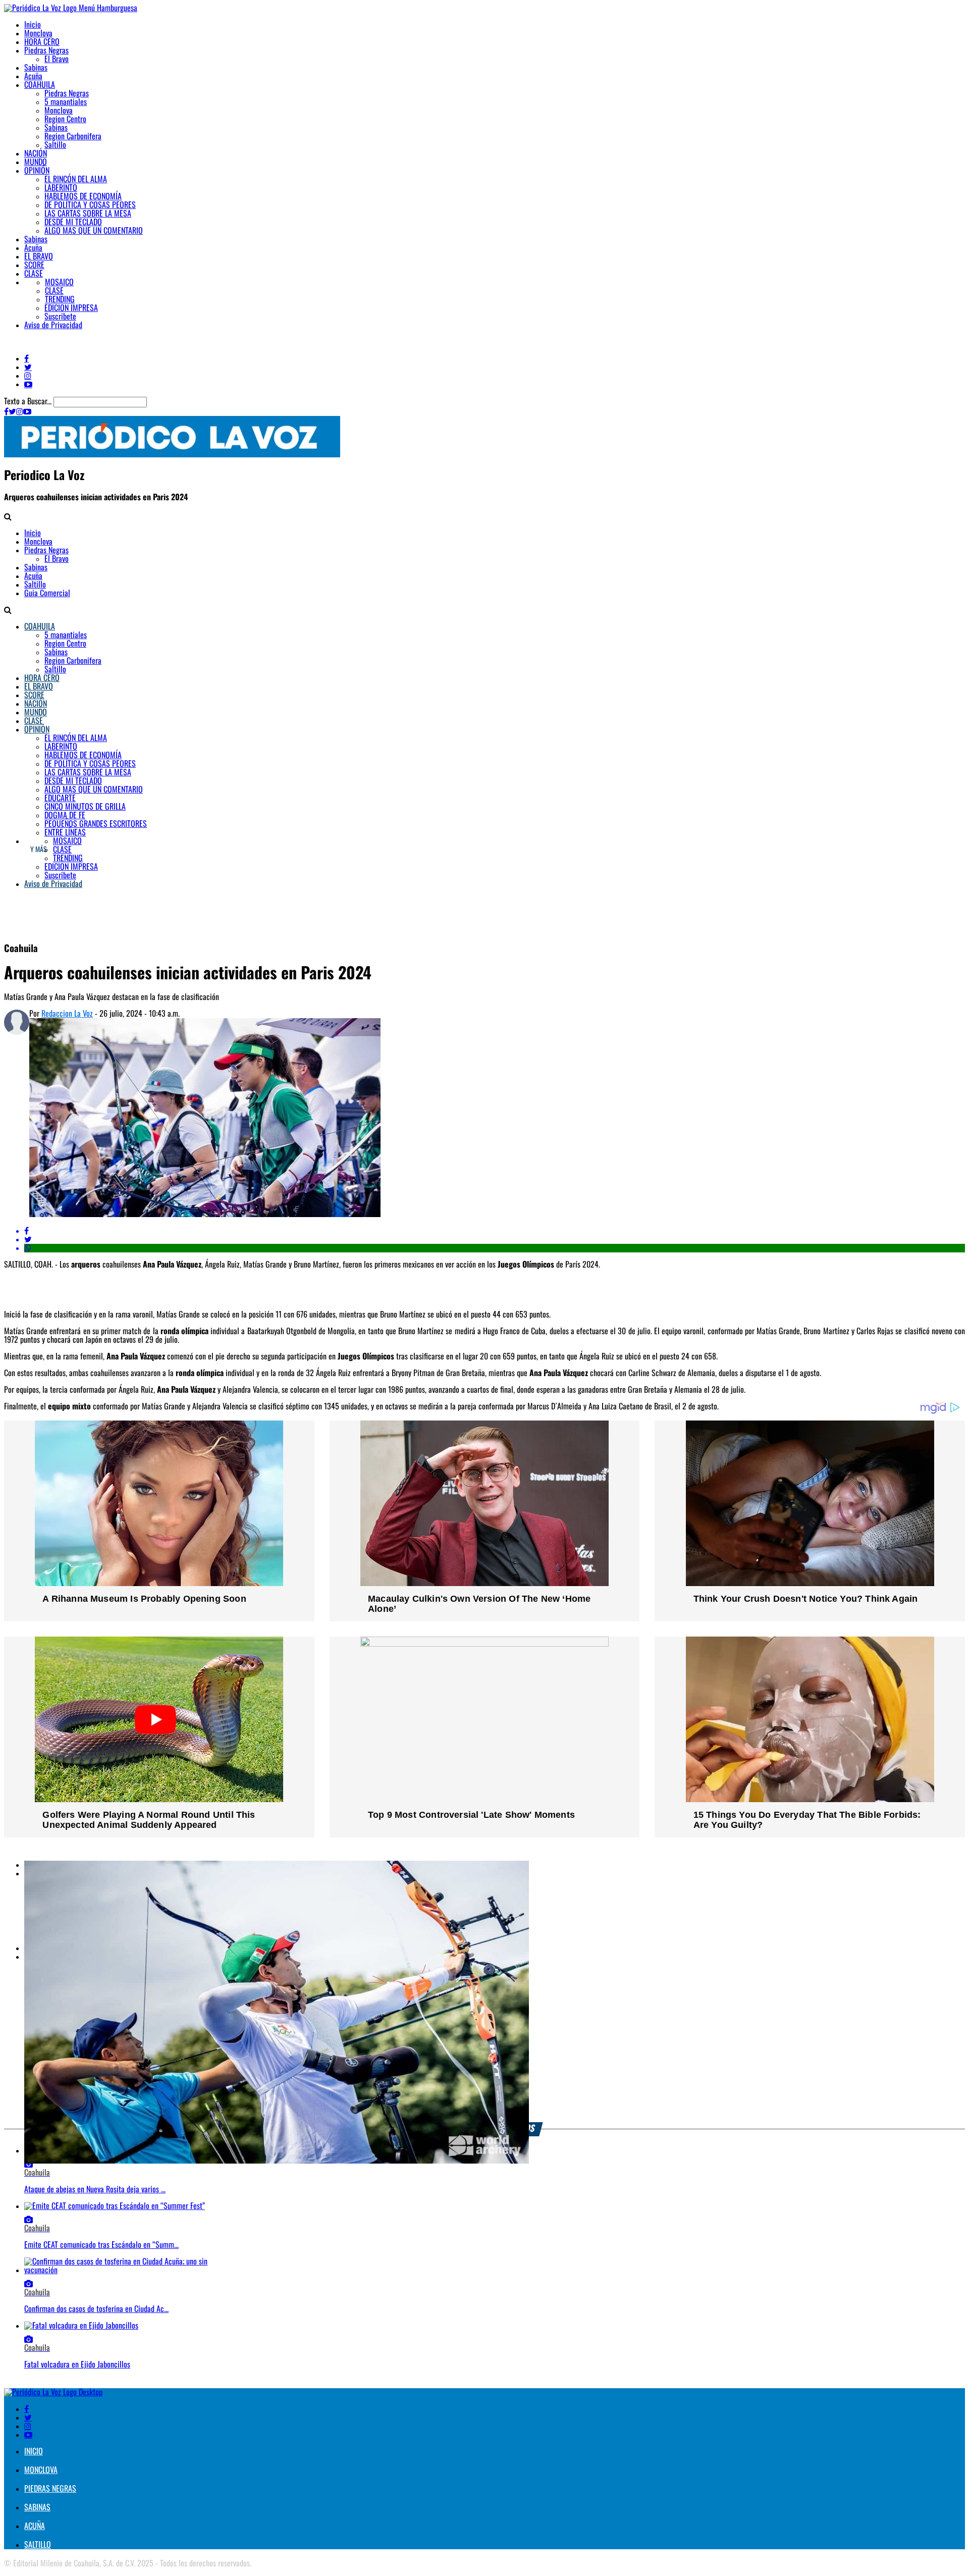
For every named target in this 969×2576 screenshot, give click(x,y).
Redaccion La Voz (67, 1014)
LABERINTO (61, 188)
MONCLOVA (41, 2470)
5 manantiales (66, 102)
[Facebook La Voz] (26, 358)
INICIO (34, 2452)
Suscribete (60, 317)
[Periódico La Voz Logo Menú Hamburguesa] (71, 8)
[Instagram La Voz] (28, 376)
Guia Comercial (47, 593)
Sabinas (36, 68)
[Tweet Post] (495, 1240)
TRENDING (60, 300)
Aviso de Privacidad (53, 325)
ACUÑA (35, 2526)
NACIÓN (36, 154)
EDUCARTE (60, 798)
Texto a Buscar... (29, 402)
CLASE (34, 274)
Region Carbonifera (73, 137)
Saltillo (55, 145)
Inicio (33, 25)
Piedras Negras (46, 51)
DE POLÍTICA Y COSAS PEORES (90, 205)
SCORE (34, 265)
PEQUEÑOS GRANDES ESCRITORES (96, 824)
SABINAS (37, 2508)
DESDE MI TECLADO (73, 222)
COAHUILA (40, 85)
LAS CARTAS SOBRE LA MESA (88, 214)
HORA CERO (42, 42)
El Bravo (57, 59)
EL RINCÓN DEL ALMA (76, 179)
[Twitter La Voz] (28, 367)
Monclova (38, 34)
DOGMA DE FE (65, 816)
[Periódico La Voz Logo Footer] (53, 2393)
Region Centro (65, 119)
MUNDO (36, 162)
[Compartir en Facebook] (495, 1231)
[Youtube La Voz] (28, 384)
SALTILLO (38, 2545)
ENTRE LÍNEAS (65, 833)
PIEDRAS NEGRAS (50, 2489)
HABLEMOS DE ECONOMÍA (83, 197)
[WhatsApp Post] (495, 1248)
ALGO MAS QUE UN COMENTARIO (94, 231)
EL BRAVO (39, 257)
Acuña (33, 76)
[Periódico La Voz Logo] (172, 455)
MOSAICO (59, 282)
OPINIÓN (37, 171)
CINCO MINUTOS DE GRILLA (85, 807)
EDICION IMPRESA (71, 308)
